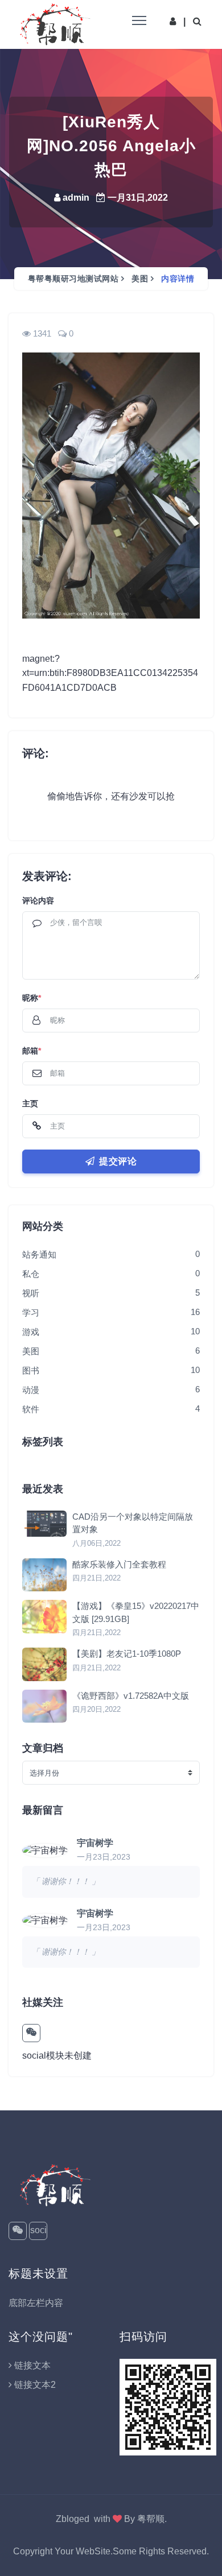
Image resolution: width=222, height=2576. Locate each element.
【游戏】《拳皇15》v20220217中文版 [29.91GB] (136, 1612)
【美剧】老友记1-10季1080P (127, 1654)
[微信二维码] (31, 2033)
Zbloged (73, 2519)
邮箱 (32, 1051)
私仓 (31, 1274)
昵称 (32, 998)
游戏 (31, 1332)
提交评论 (118, 1161)
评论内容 (38, 901)
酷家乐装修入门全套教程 (119, 1564)
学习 (31, 1312)
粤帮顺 (151, 2519)
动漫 (31, 1390)
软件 (31, 1409)
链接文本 (32, 2365)
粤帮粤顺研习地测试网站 (73, 279)
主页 (30, 1104)
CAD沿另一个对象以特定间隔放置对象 (133, 1523)
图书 (31, 1370)
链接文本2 (35, 2385)
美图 (140, 279)
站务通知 (39, 1254)
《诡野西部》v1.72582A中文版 (131, 1696)
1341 (42, 333)
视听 (31, 1293)
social (38, 2233)
